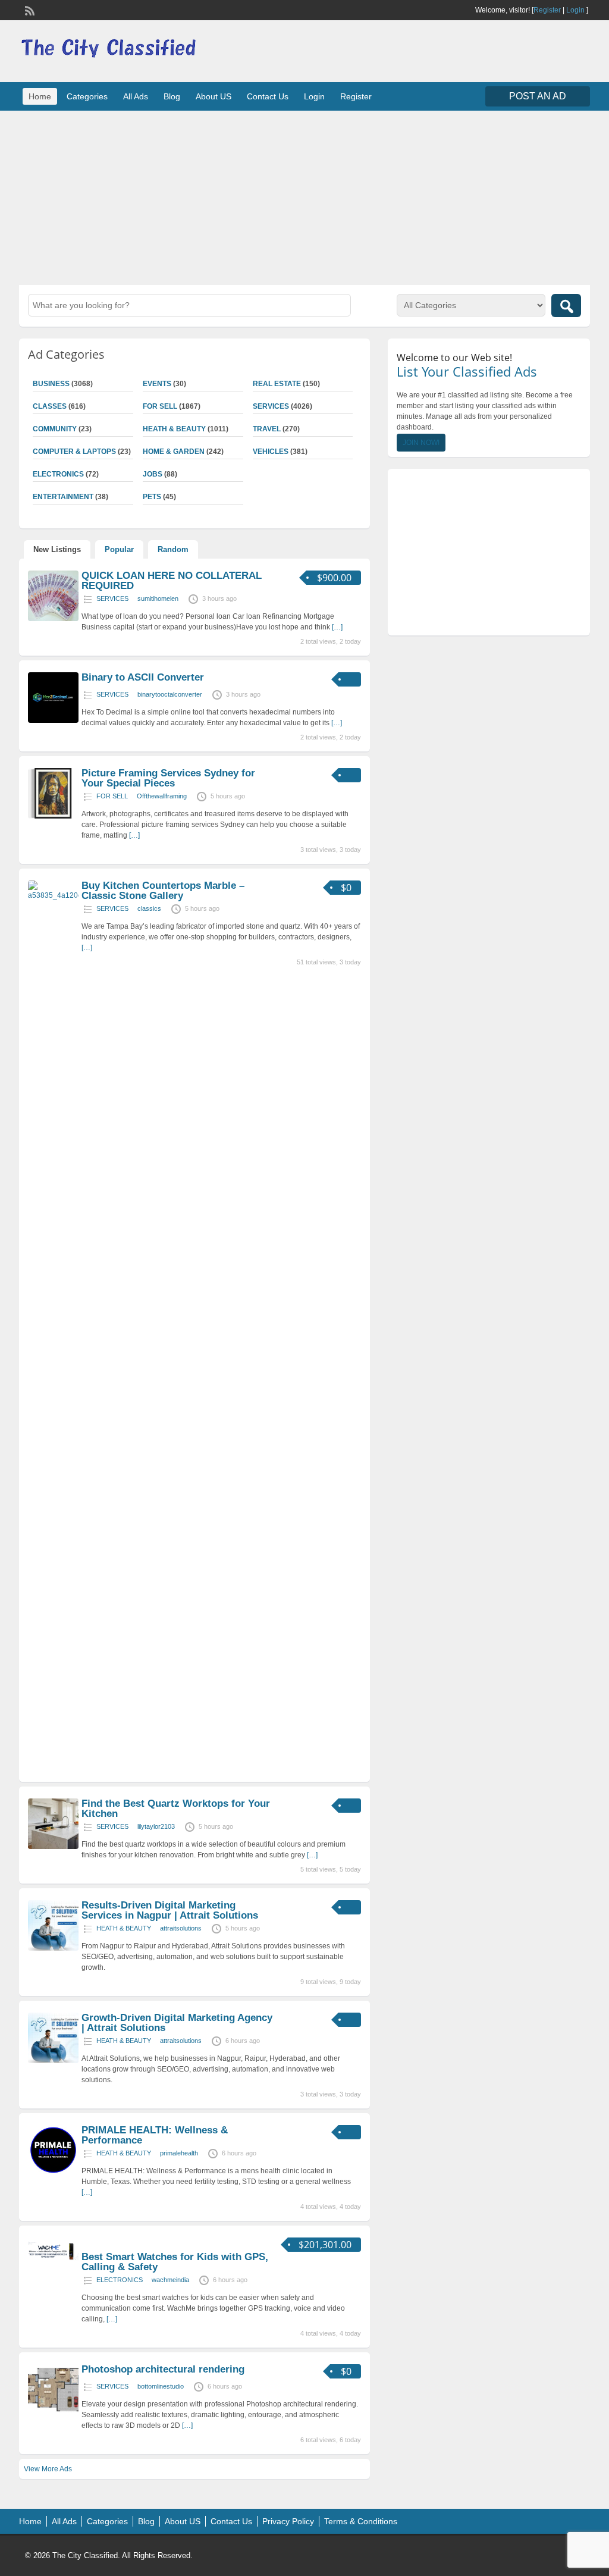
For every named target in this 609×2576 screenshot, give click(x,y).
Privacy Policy (288, 2521)
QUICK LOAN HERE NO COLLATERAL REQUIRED (172, 581)
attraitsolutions (181, 1928)
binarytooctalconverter (170, 694)
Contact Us (268, 96)
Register (547, 10)
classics (149, 908)
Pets (152, 497)
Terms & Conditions (361, 2521)
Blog (172, 96)
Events (157, 384)
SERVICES (271, 406)
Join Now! (421, 443)
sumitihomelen (158, 598)
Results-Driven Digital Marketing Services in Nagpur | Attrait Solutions (170, 1910)
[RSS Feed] (29, 10)
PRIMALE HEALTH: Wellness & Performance (155, 2135)
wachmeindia (170, 2280)
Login (575, 10)
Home (40, 96)
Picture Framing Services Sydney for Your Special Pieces (168, 778)
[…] (337, 627)
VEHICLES (271, 452)
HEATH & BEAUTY (174, 429)
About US (214, 96)
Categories (87, 96)
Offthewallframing (162, 796)
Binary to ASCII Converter (143, 677)
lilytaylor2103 (156, 1826)
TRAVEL (267, 429)
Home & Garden (174, 452)
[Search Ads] (566, 305)
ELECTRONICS (120, 2280)
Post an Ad (538, 96)
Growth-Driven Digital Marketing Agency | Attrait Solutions (177, 2023)
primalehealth (179, 2153)
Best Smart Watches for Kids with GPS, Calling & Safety (175, 2262)
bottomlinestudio (161, 2386)
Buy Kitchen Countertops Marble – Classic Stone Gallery (163, 891)
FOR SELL (160, 406)
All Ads (136, 96)
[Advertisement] (304, 196)
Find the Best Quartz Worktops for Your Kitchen (176, 1809)
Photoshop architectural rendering (163, 2369)
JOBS (153, 474)
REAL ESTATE (277, 384)
